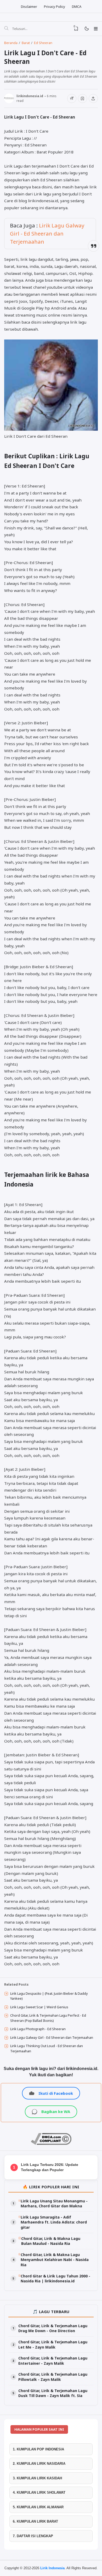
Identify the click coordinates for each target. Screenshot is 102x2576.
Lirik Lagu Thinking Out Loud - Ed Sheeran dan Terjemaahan (47, 2048)
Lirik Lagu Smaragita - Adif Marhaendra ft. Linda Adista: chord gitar (54, 2222)
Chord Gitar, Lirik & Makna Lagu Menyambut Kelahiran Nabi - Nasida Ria (55, 2260)
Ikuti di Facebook (56, 2093)
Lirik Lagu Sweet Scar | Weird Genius (39, 2007)
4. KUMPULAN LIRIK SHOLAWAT (39, 2492)
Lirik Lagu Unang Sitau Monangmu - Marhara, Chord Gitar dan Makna (54, 2204)
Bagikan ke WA (56, 2111)
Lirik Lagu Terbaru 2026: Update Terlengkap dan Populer (50, 2167)
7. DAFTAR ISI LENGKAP (33, 2536)
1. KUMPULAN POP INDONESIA (38, 2449)
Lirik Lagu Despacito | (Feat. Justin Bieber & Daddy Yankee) (49, 1996)
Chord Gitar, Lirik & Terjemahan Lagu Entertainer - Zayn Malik (53, 2361)
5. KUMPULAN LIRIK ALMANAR (38, 2507)
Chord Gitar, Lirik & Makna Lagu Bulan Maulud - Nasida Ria (51, 2241)
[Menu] (96, 29)
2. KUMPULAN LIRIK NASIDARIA (39, 2464)
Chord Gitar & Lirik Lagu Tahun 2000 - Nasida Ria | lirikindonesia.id (55, 2279)
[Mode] (86, 29)
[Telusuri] (6, 29)
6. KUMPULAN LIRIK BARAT (35, 2521)
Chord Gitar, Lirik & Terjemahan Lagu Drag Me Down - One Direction (53, 2328)
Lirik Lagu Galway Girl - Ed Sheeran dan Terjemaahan (47, 233)
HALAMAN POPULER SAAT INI (39, 2429)
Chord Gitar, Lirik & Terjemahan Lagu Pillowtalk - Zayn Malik (53, 2377)
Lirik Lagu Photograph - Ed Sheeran (38, 2029)
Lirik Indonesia (52, 2568)
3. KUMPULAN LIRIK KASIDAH (37, 2478)
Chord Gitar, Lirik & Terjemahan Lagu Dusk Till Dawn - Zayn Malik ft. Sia (53, 2393)
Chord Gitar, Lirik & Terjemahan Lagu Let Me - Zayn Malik (53, 2345)
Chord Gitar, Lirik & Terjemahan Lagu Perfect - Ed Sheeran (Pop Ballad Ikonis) (48, 2018)
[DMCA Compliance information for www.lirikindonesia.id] (51, 2143)
